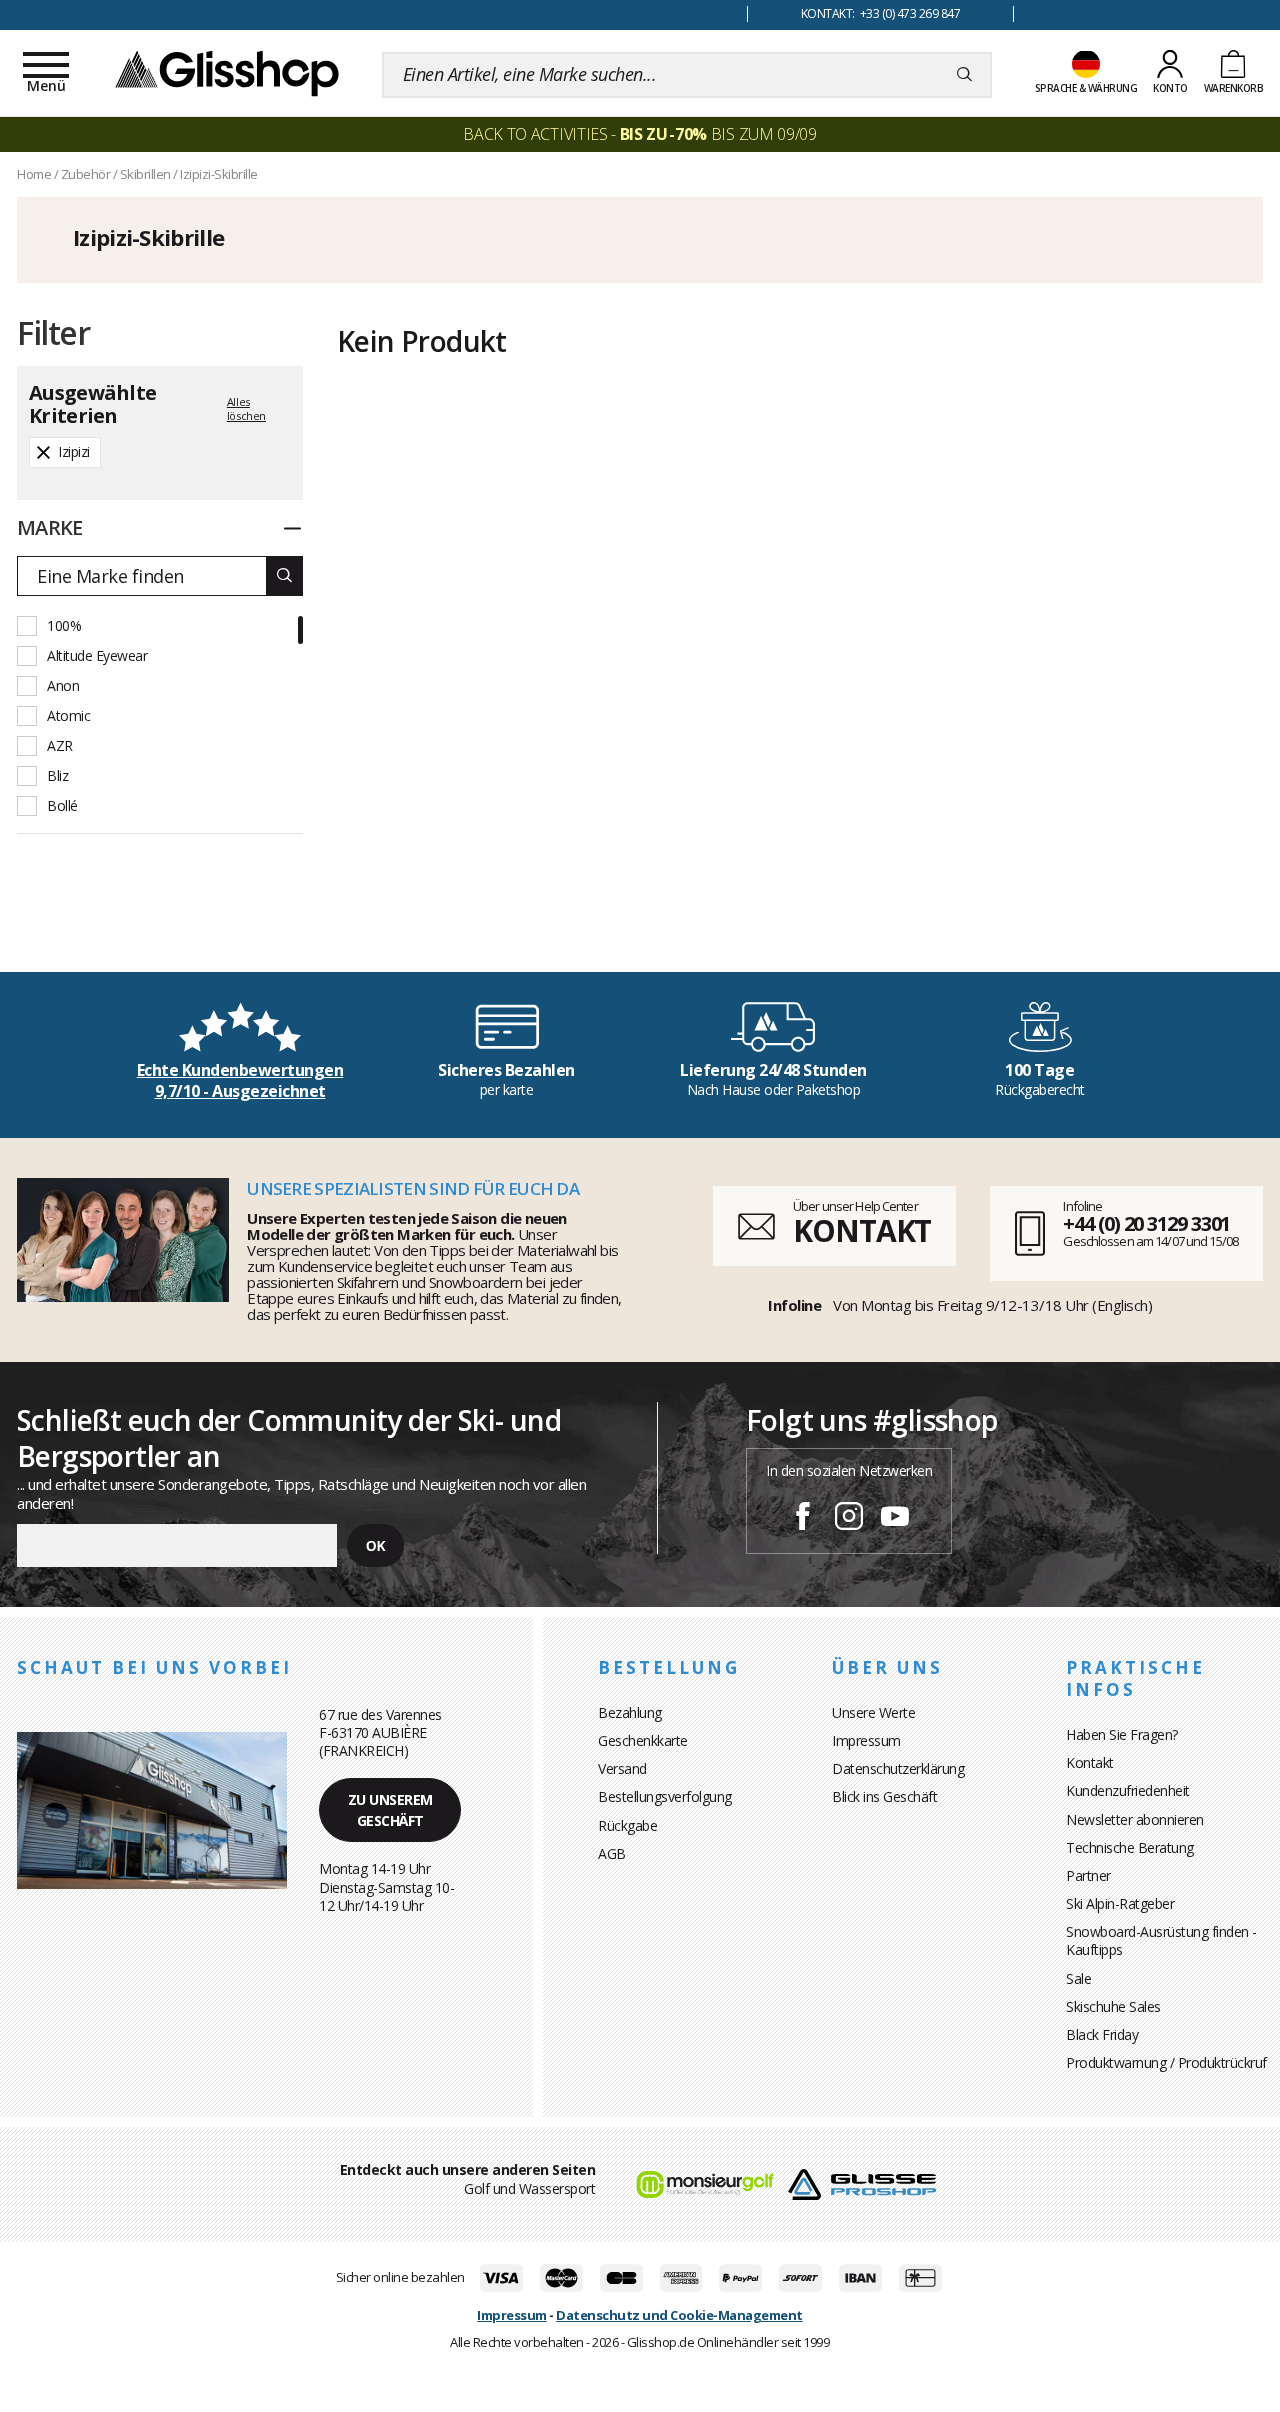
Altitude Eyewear (97, 655)
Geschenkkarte (643, 1740)
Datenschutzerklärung (898, 1768)
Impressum (866, 1740)
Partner (1088, 1875)
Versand (622, 1768)
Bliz (57, 775)
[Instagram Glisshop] (849, 1519)
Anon (63, 685)
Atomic (68, 715)
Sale (1078, 1978)
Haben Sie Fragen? (1122, 1734)
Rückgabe (627, 1825)
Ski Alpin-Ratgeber (1120, 1903)
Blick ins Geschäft (884, 1796)
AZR (60, 745)
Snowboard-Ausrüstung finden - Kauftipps (1161, 1940)
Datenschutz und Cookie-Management (679, 2315)
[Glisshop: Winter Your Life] (227, 72)
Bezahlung (630, 1712)
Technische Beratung (1130, 1847)
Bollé (62, 805)
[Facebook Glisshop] (803, 1519)
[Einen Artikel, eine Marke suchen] (964, 75)
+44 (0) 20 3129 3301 (1146, 1223)
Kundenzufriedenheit (1128, 1790)
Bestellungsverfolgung (665, 1796)
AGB (612, 1853)
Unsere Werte (873, 1712)
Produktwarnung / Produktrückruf (1166, 2062)
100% (64, 625)
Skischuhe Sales (1113, 2006)
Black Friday (1102, 2034)
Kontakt (1090, 1762)
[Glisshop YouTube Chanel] (895, 1519)
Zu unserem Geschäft (390, 1810)
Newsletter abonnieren (1135, 1819)
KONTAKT (862, 1230)
